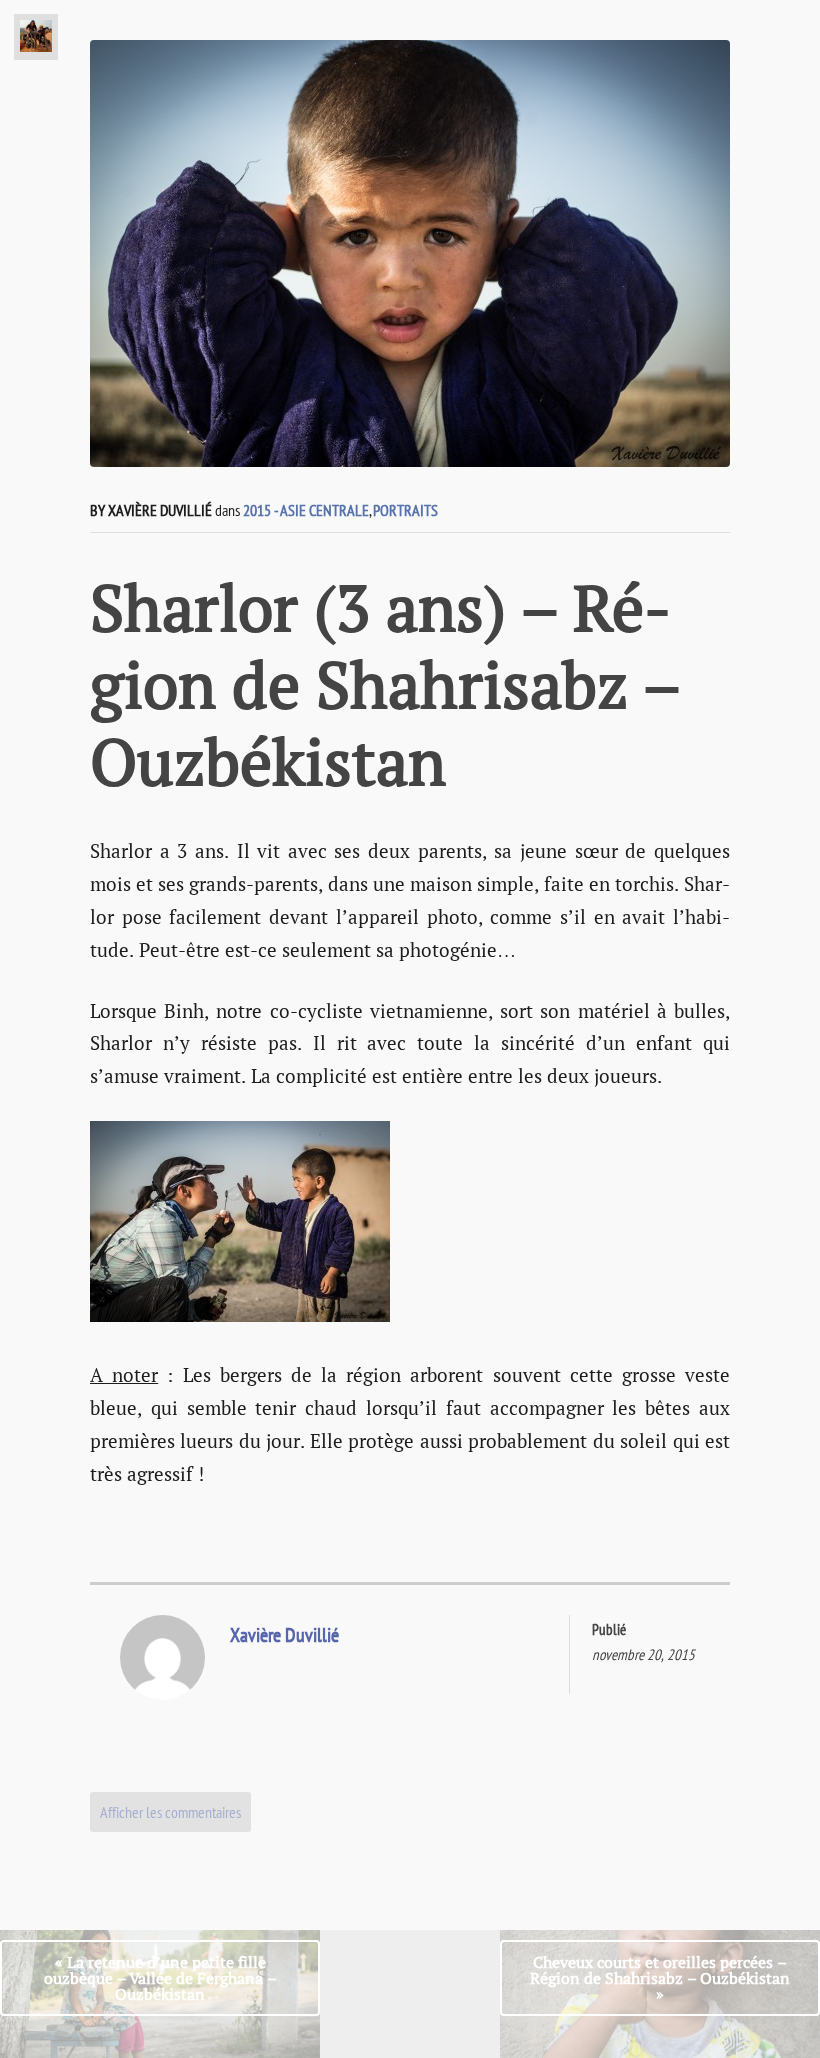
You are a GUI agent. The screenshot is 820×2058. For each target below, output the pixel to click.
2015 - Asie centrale (306, 510)
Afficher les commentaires (170, 1812)
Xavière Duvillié (284, 1635)
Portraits (405, 510)
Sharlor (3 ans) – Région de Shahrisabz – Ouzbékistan (385, 684)
